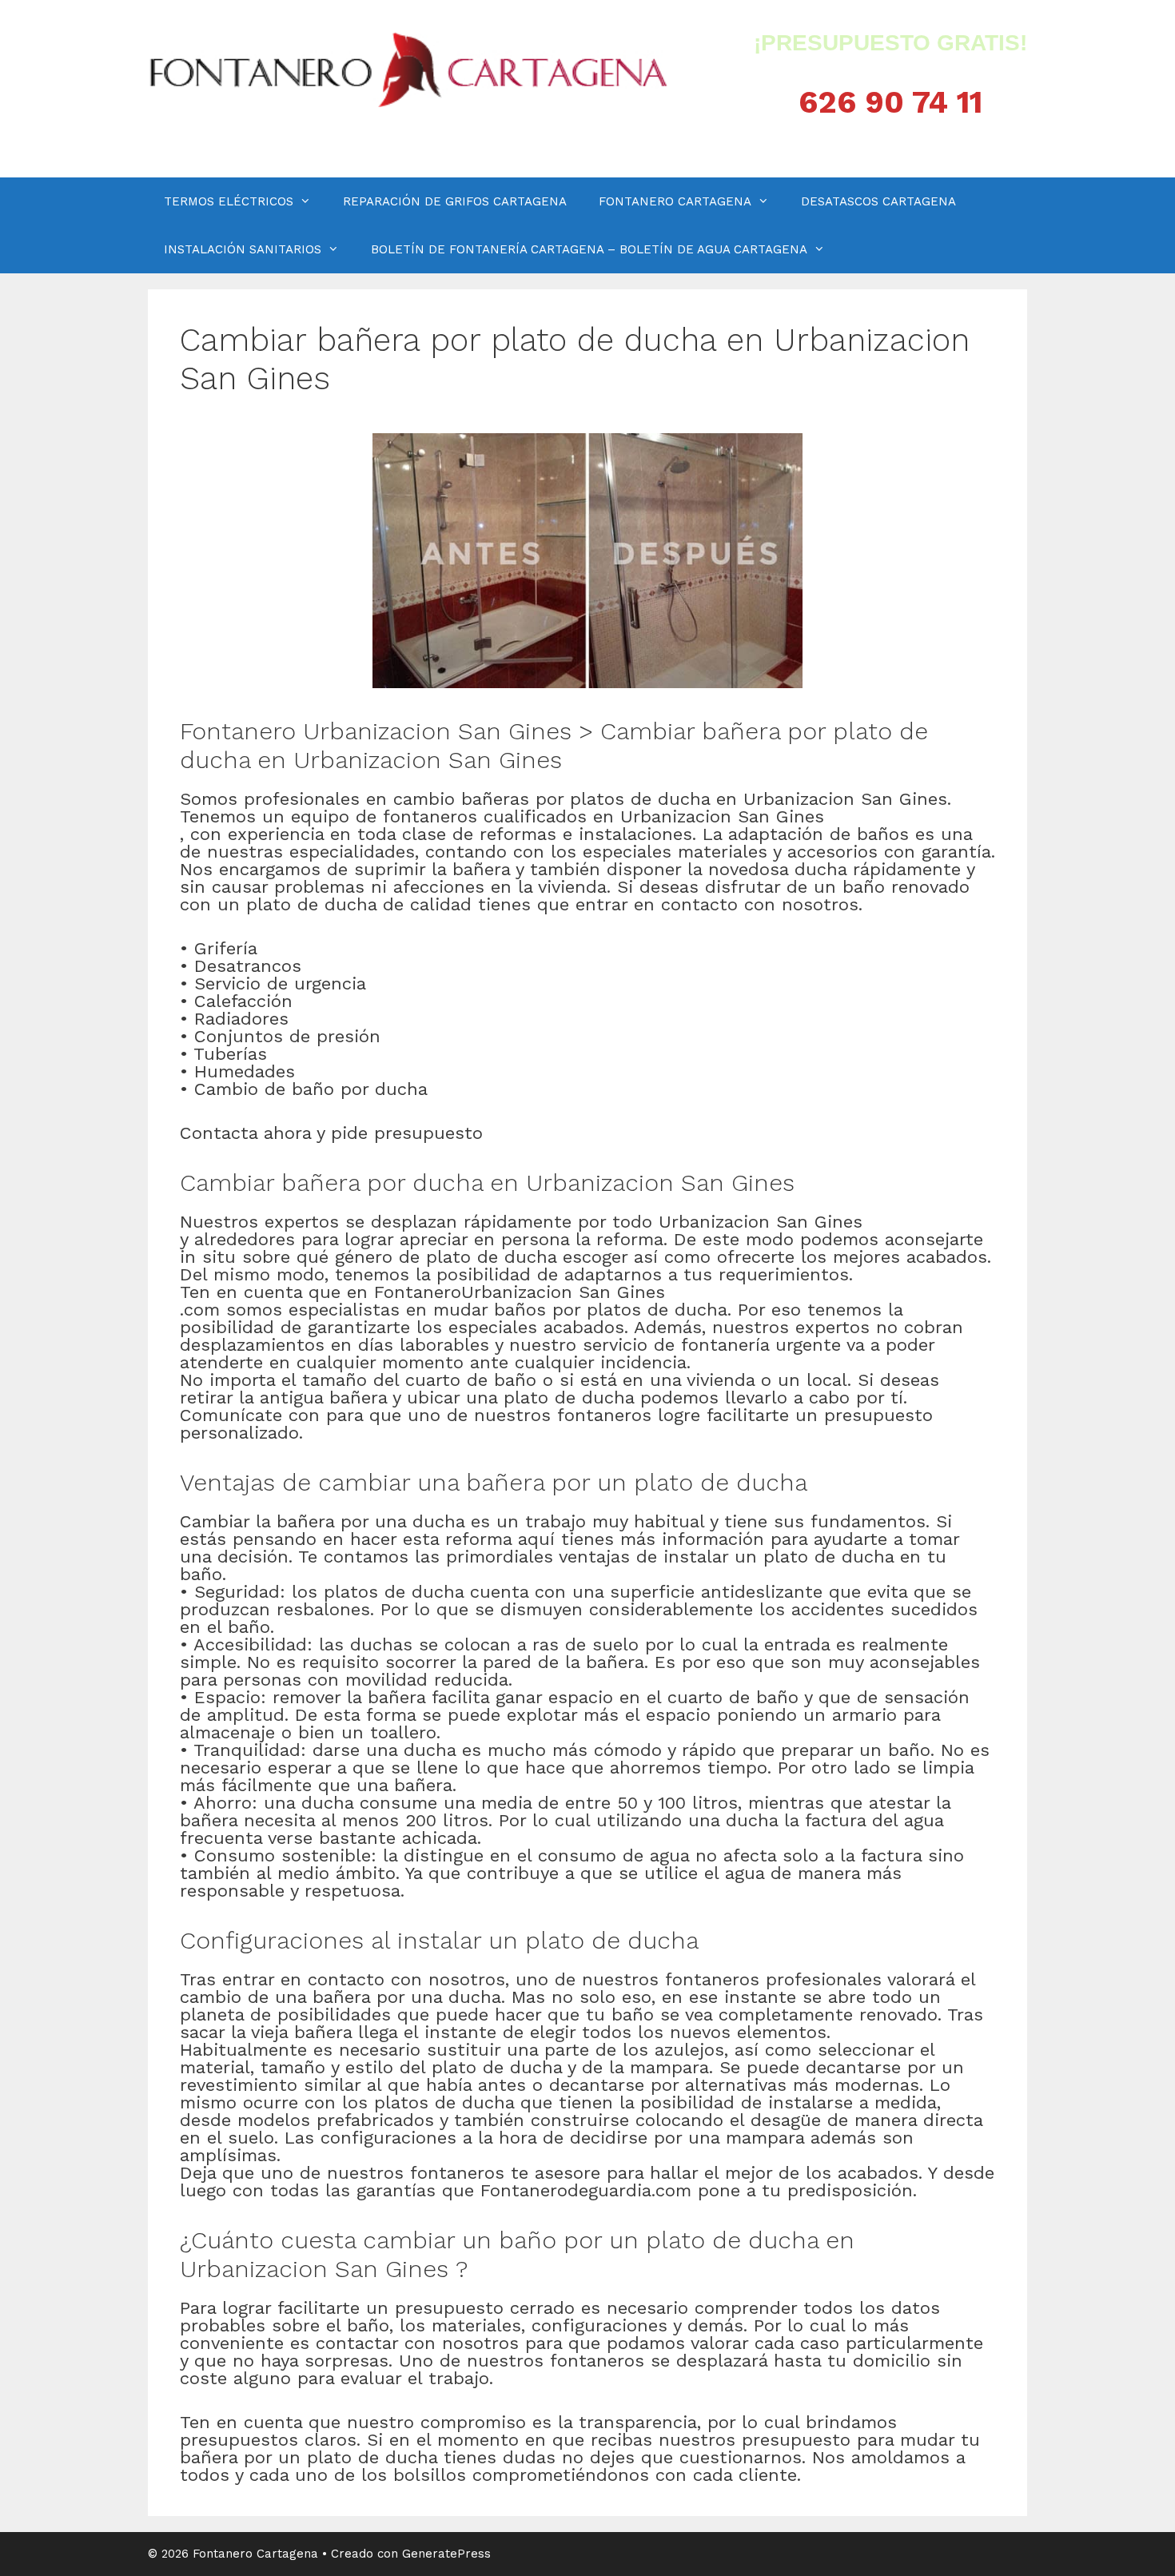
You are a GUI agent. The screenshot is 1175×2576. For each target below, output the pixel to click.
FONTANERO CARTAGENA (675, 201)
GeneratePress (446, 2554)
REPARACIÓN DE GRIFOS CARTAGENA (455, 201)
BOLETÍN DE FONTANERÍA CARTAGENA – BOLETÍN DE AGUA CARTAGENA (589, 249)
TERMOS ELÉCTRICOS (229, 201)
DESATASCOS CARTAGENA (878, 201)
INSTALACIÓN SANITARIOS (243, 249)
